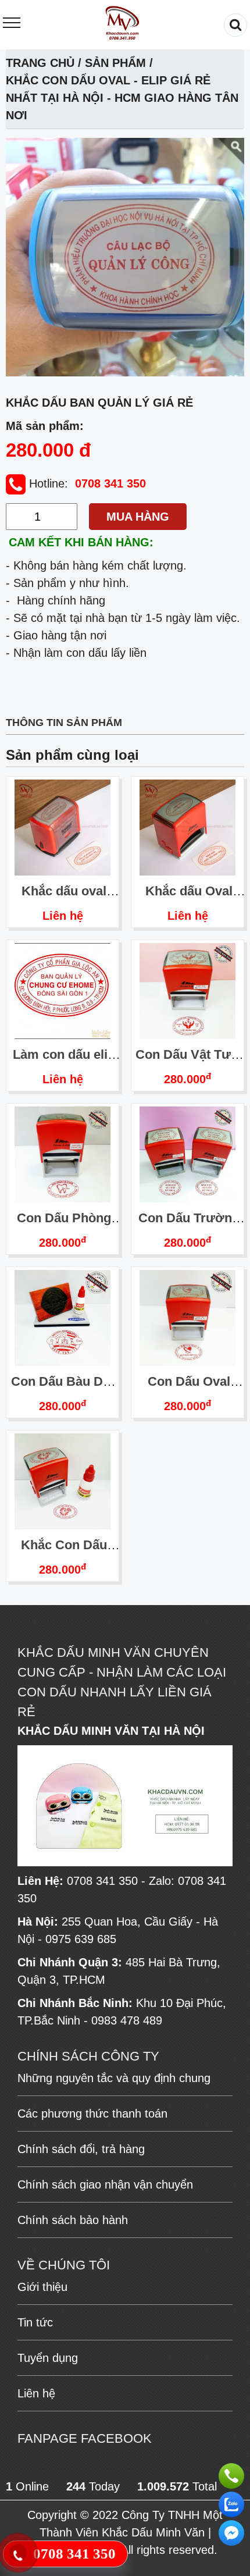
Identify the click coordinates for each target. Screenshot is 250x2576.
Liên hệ (63, 916)
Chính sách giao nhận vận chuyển (105, 2184)
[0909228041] (231, 2502)
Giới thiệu (42, 2287)
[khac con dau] (122, 25)
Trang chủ (40, 63)
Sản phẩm (115, 63)
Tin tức (35, 2322)
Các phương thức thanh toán (92, 2114)
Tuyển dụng (48, 2358)
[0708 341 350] (231, 2473)
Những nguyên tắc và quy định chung (114, 2078)
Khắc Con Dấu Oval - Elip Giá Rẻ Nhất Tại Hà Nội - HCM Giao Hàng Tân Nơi (122, 98)
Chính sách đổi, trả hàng (81, 2149)
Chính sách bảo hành (73, 2220)
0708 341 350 (110, 483)
